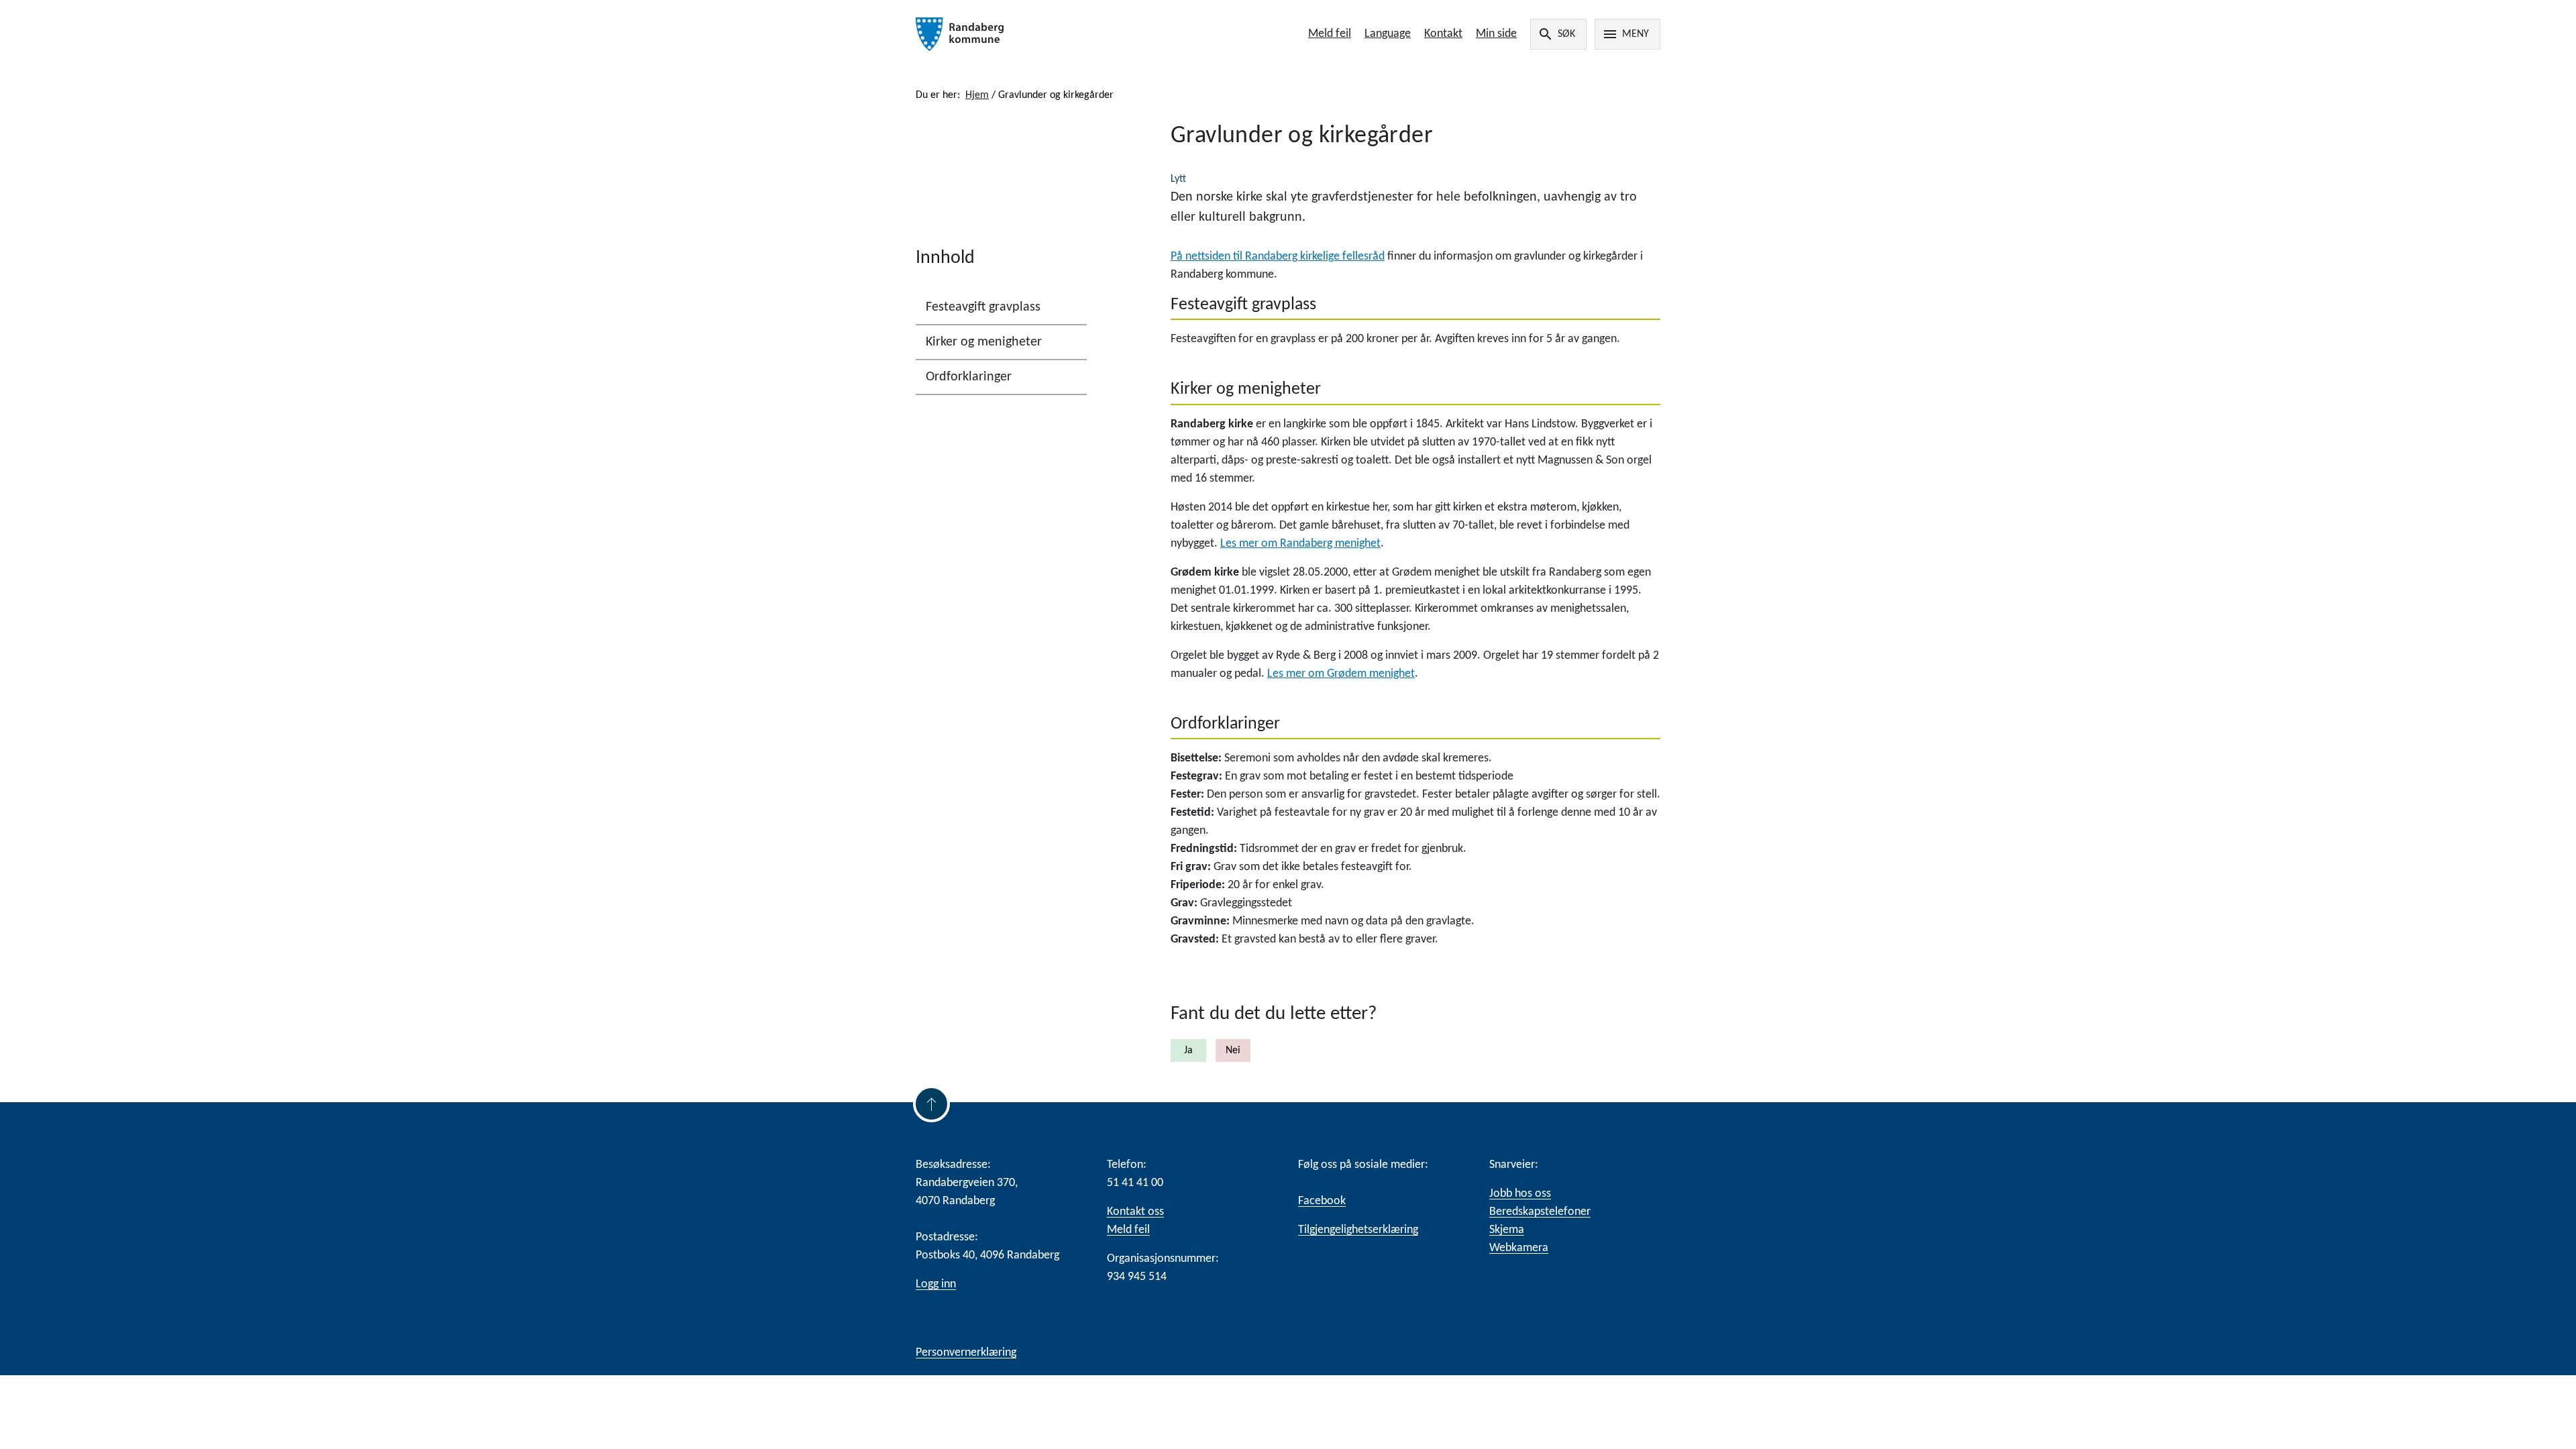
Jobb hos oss (1520, 1194)
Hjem (977, 95)
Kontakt (1443, 34)
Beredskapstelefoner (1540, 1212)
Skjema (1507, 1230)
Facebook (1322, 1201)
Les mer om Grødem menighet (1341, 674)
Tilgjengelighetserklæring (1358, 1230)
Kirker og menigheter (984, 342)
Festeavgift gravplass (983, 307)
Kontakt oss (1135, 1212)
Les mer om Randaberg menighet (1300, 544)
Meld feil (1330, 34)
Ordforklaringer (969, 377)
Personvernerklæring (966, 1353)
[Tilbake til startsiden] (1065, 34)
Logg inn (936, 1284)
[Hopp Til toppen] (931, 1104)
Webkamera (1519, 1248)
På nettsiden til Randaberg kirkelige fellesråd (1278, 257)
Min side (1496, 34)
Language (1388, 34)
